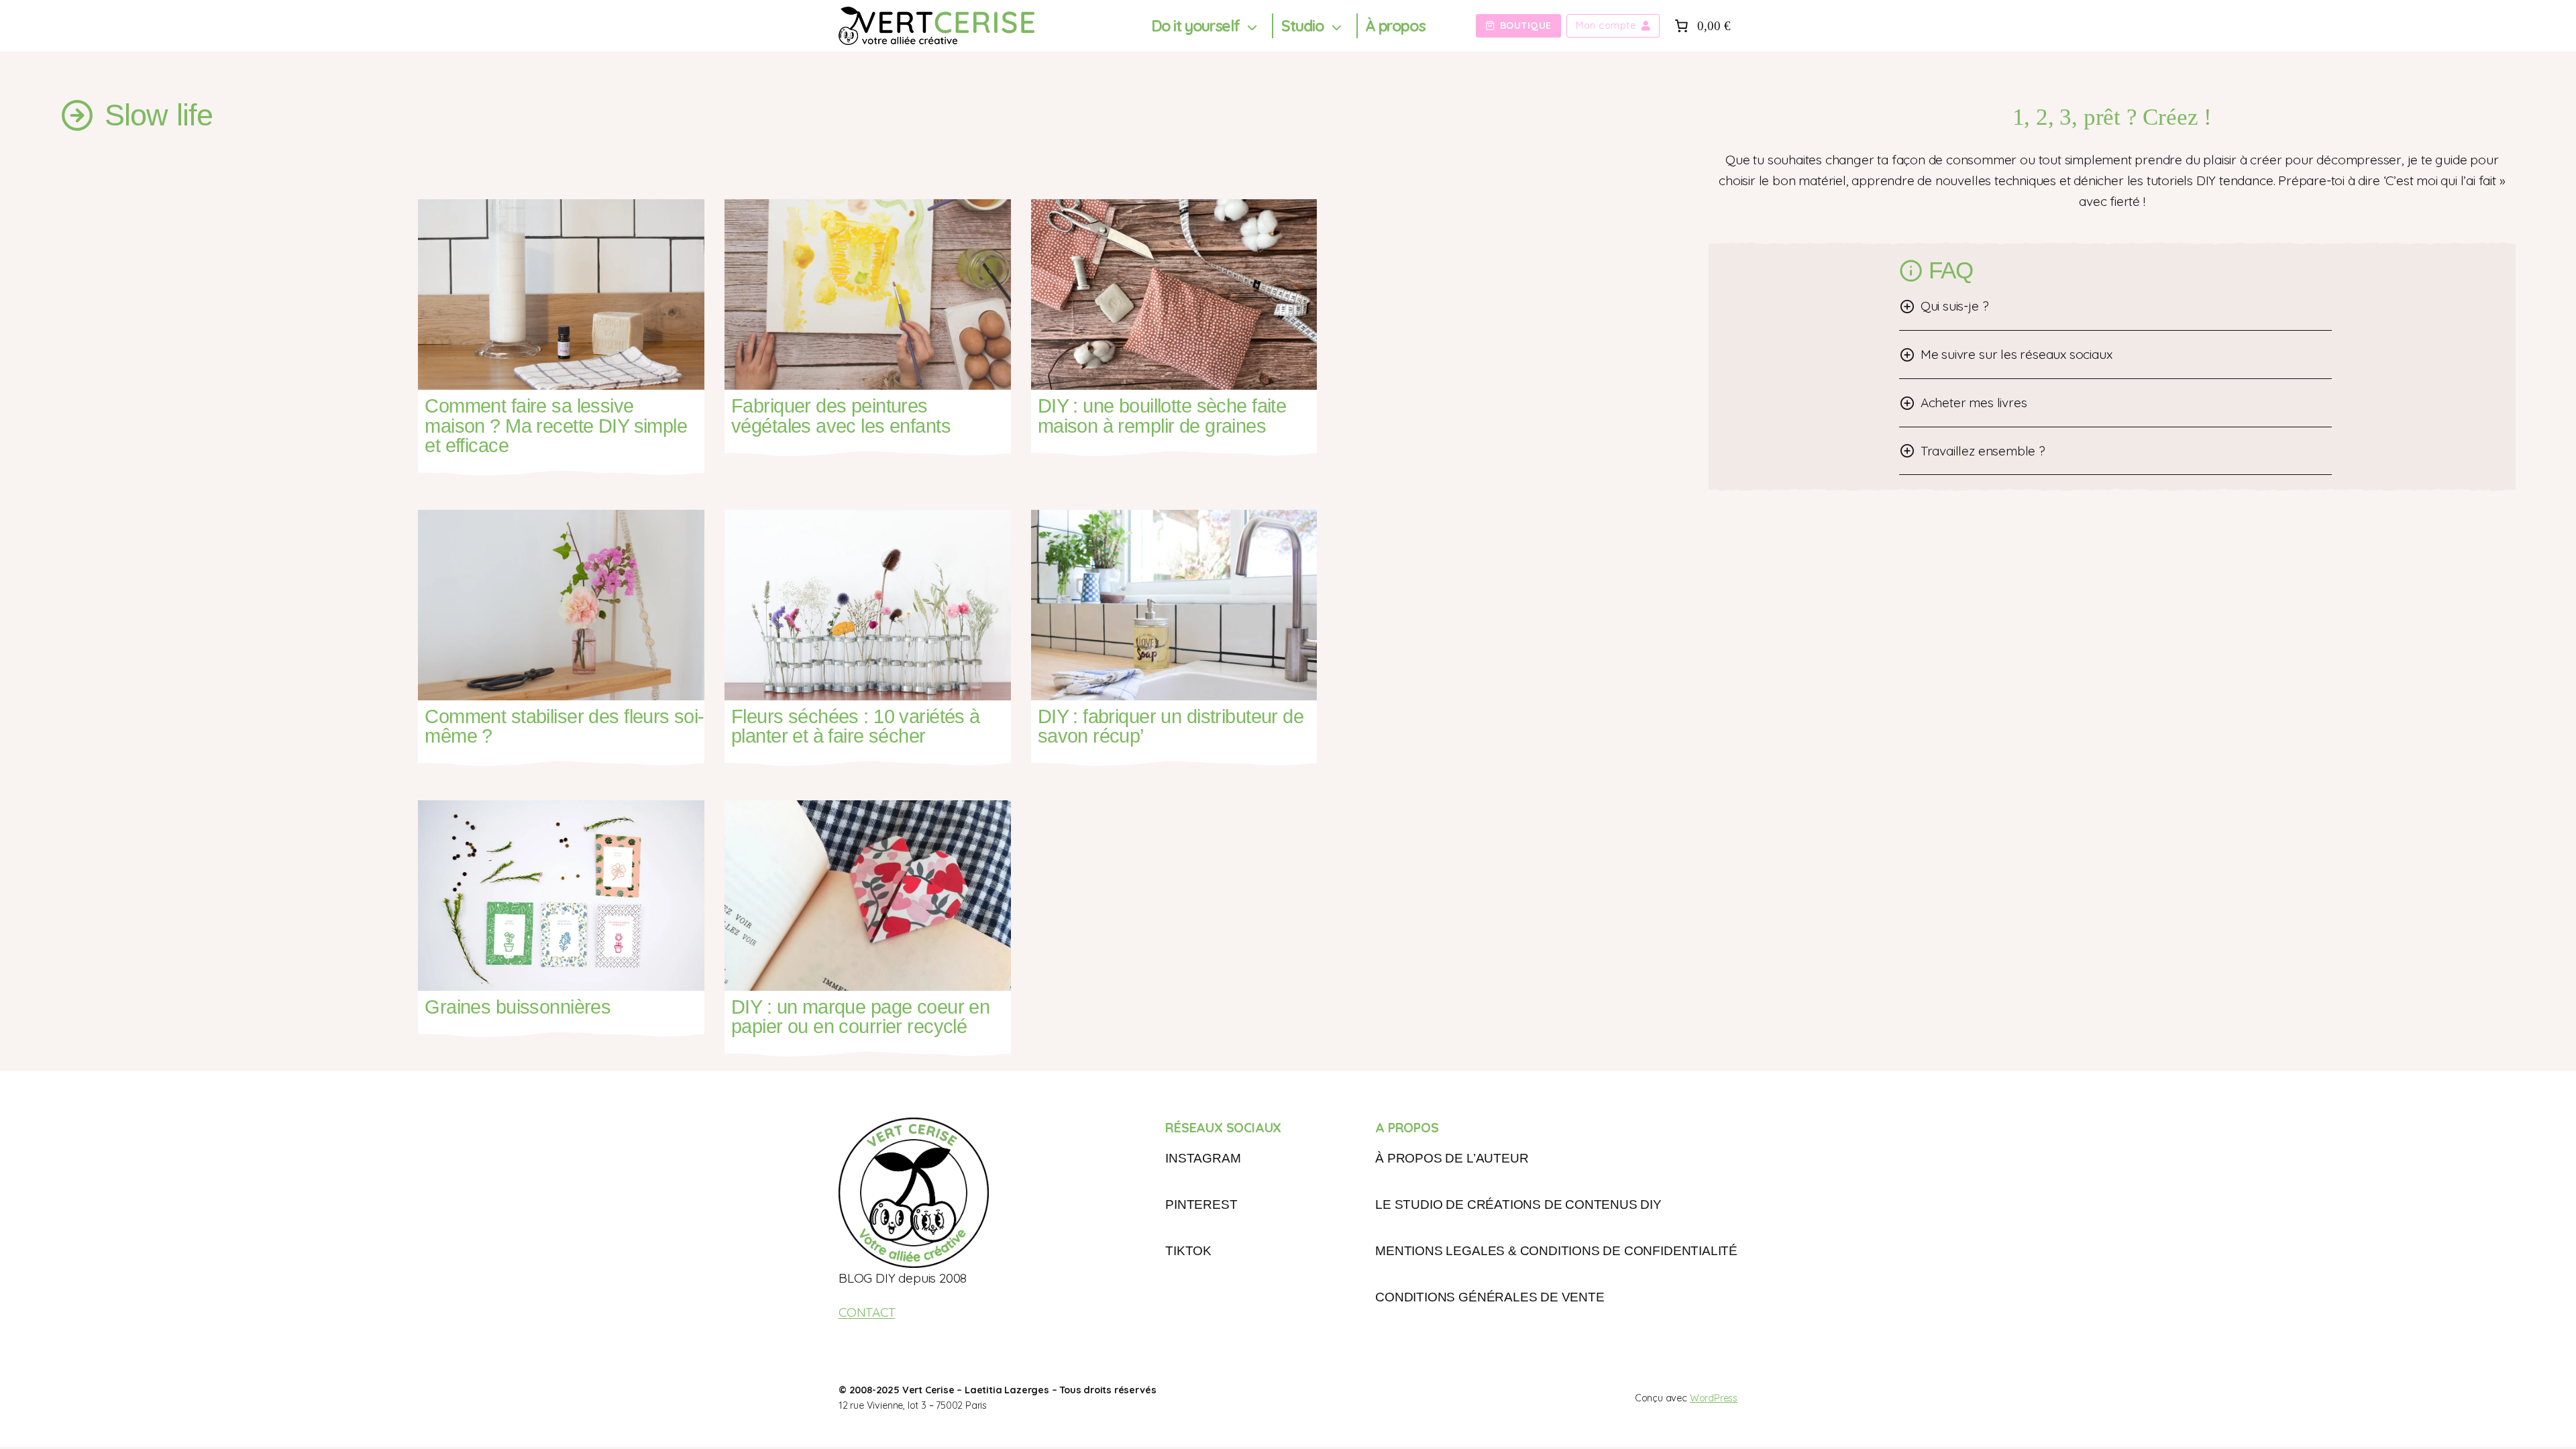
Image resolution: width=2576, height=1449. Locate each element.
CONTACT (867, 1312)
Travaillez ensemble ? (1983, 451)
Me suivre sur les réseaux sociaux (2017, 354)
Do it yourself (1195, 26)
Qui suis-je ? (1955, 306)
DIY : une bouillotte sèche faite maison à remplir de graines (1162, 416)
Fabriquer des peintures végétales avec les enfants (841, 416)
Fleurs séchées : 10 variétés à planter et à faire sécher (856, 727)
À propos (1395, 26)
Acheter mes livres (1974, 402)
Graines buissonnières (518, 1007)
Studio (1303, 26)
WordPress (1714, 1398)
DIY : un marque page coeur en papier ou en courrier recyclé (860, 1017)
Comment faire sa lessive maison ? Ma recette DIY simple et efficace (556, 426)
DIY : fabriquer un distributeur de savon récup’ (1171, 727)
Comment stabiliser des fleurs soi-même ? (564, 727)
